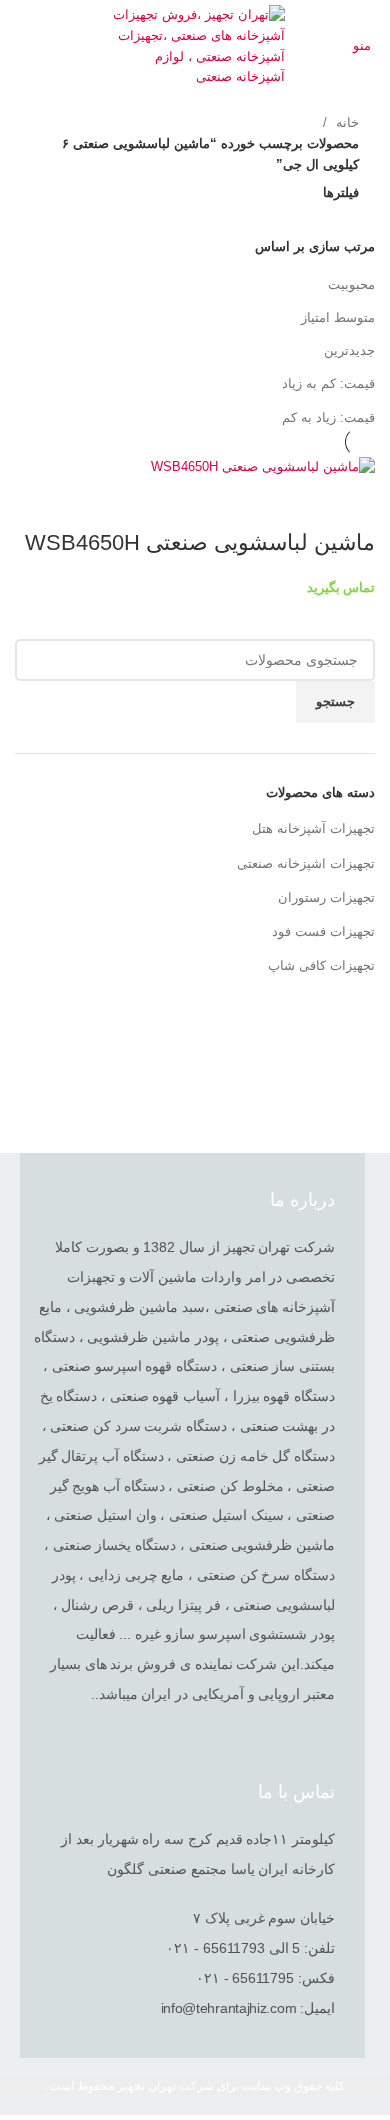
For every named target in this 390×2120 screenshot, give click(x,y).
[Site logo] (195, 45)
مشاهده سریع (350, 503)
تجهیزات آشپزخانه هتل (313, 828)
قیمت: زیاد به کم (328, 417)
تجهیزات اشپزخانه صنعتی (306, 863)
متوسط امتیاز (338, 317)
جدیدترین (349, 350)
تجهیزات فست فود (323, 931)
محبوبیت (351, 284)
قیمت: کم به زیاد (328, 383)
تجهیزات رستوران (326, 897)
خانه (345, 122)
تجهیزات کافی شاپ (321, 965)
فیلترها (341, 192)
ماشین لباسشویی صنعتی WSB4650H (200, 542)
